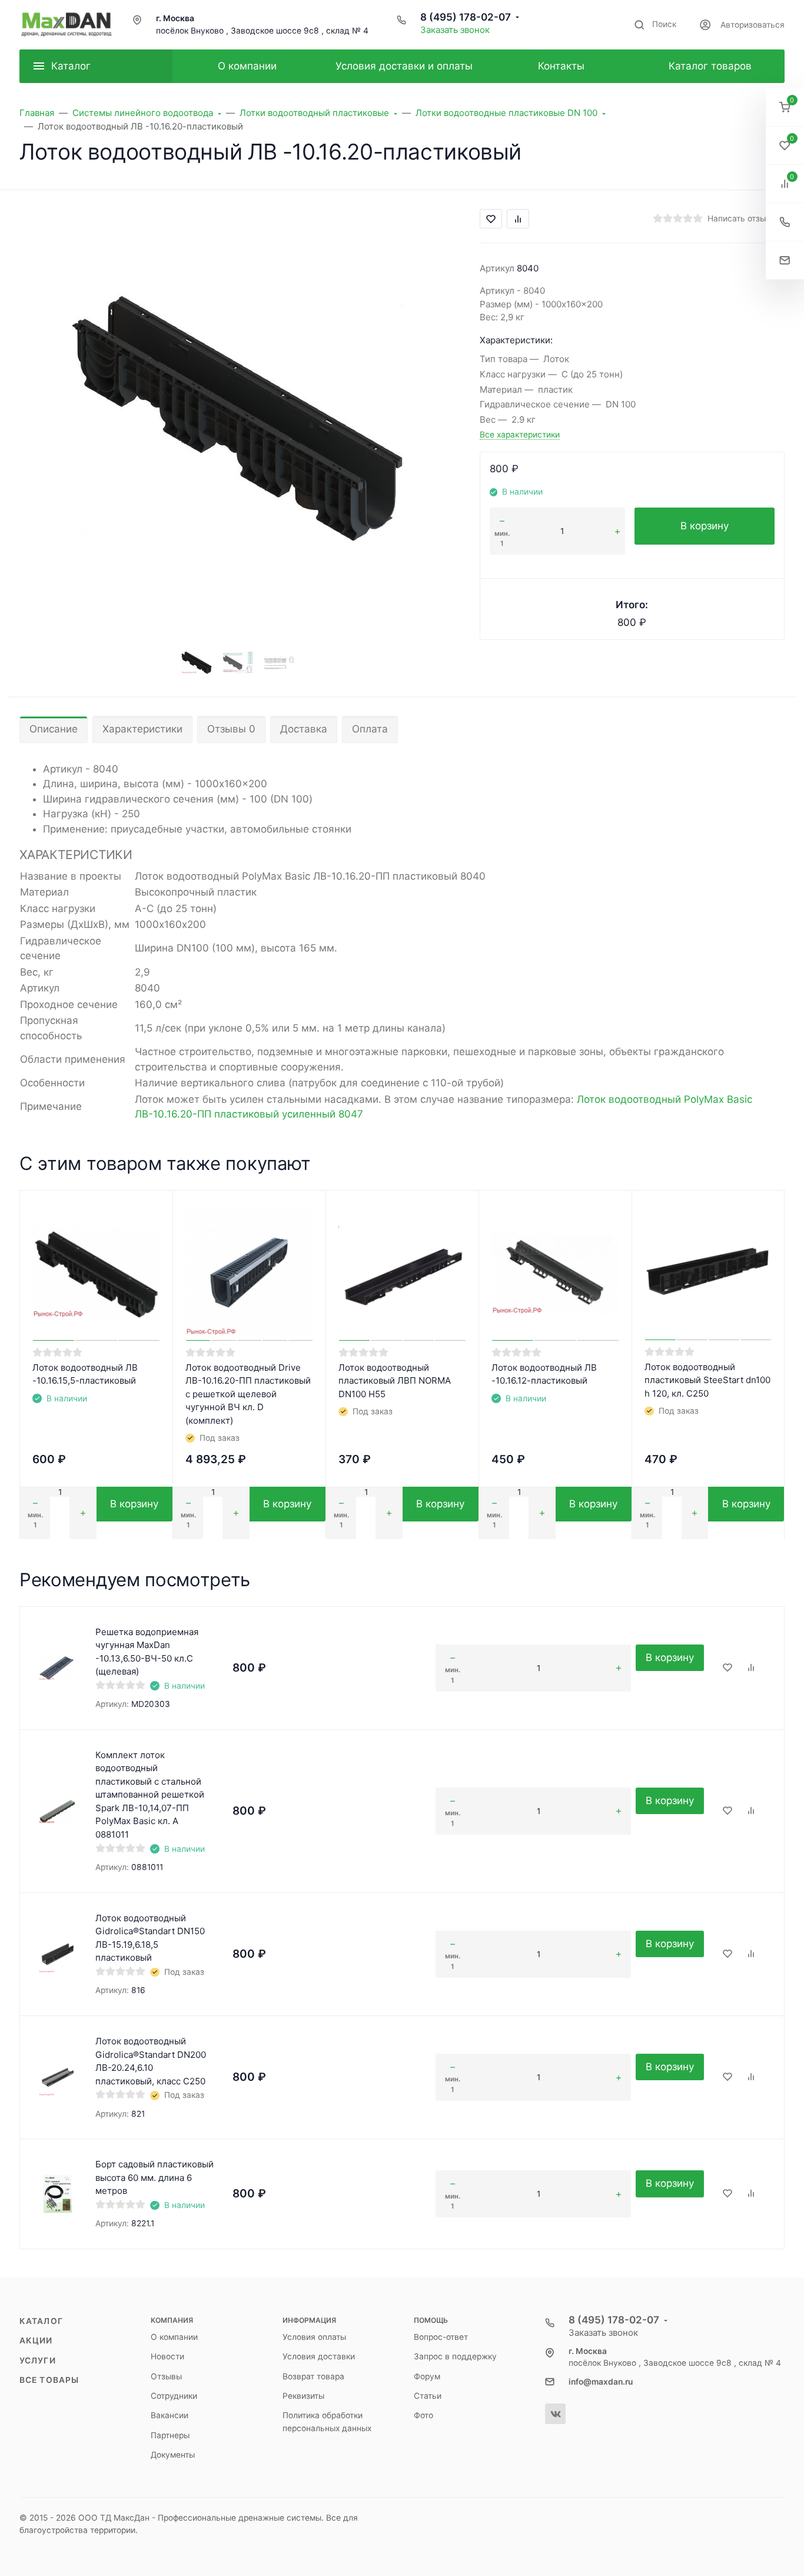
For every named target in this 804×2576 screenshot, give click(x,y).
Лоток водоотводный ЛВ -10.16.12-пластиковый (544, 1374)
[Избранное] (727, 1668)
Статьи (428, 2396)
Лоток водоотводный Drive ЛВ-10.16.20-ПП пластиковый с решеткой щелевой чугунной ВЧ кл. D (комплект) (248, 1394)
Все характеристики (520, 435)
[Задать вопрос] (785, 261)
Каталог (41, 2321)
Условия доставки (319, 2356)
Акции (36, 2340)
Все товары (49, 2380)
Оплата (370, 729)
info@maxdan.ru (601, 2382)
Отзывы (166, 2376)
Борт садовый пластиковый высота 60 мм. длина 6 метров (155, 2177)
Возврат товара (313, 2376)
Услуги (38, 2360)
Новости (167, 2356)
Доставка (304, 729)
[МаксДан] (67, 25)
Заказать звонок (455, 30)
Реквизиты (303, 2396)
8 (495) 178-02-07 (466, 17)
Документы (173, 2455)
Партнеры (170, 2435)
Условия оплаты (314, 2337)
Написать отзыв (739, 218)
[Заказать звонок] (785, 222)
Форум (427, 2376)
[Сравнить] (751, 1668)
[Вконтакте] (555, 2414)
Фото (423, 2415)
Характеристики (142, 729)
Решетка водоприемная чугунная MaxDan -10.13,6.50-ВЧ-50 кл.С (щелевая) (147, 1652)
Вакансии (170, 2415)
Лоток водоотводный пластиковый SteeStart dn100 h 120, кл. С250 (707, 1380)
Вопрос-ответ (441, 2337)
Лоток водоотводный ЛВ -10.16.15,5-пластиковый (85, 1374)
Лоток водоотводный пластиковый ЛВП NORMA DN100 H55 (395, 1381)
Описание (54, 729)
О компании (174, 2337)
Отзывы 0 (231, 729)
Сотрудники (174, 2396)
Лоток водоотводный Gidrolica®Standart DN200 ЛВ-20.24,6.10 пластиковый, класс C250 (151, 2061)
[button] (785, 107)
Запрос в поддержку (455, 2356)
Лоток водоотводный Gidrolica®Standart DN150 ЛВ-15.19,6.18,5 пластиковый (150, 1938)
